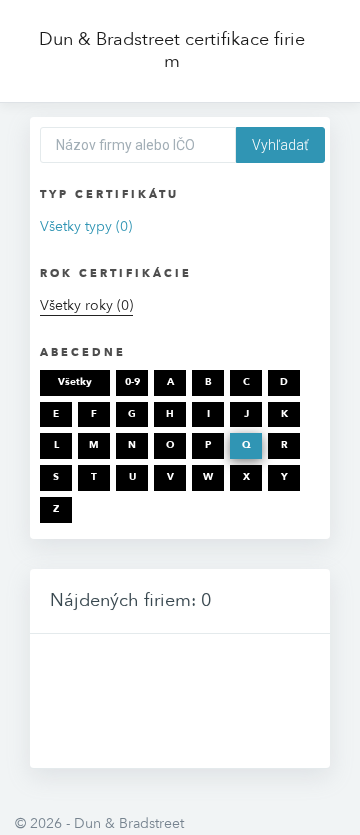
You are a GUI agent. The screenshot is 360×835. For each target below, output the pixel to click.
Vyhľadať (280, 145)
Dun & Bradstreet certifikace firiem (172, 50)
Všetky (75, 382)
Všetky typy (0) (86, 226)
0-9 (132, 382)
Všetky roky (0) (86, 305)
